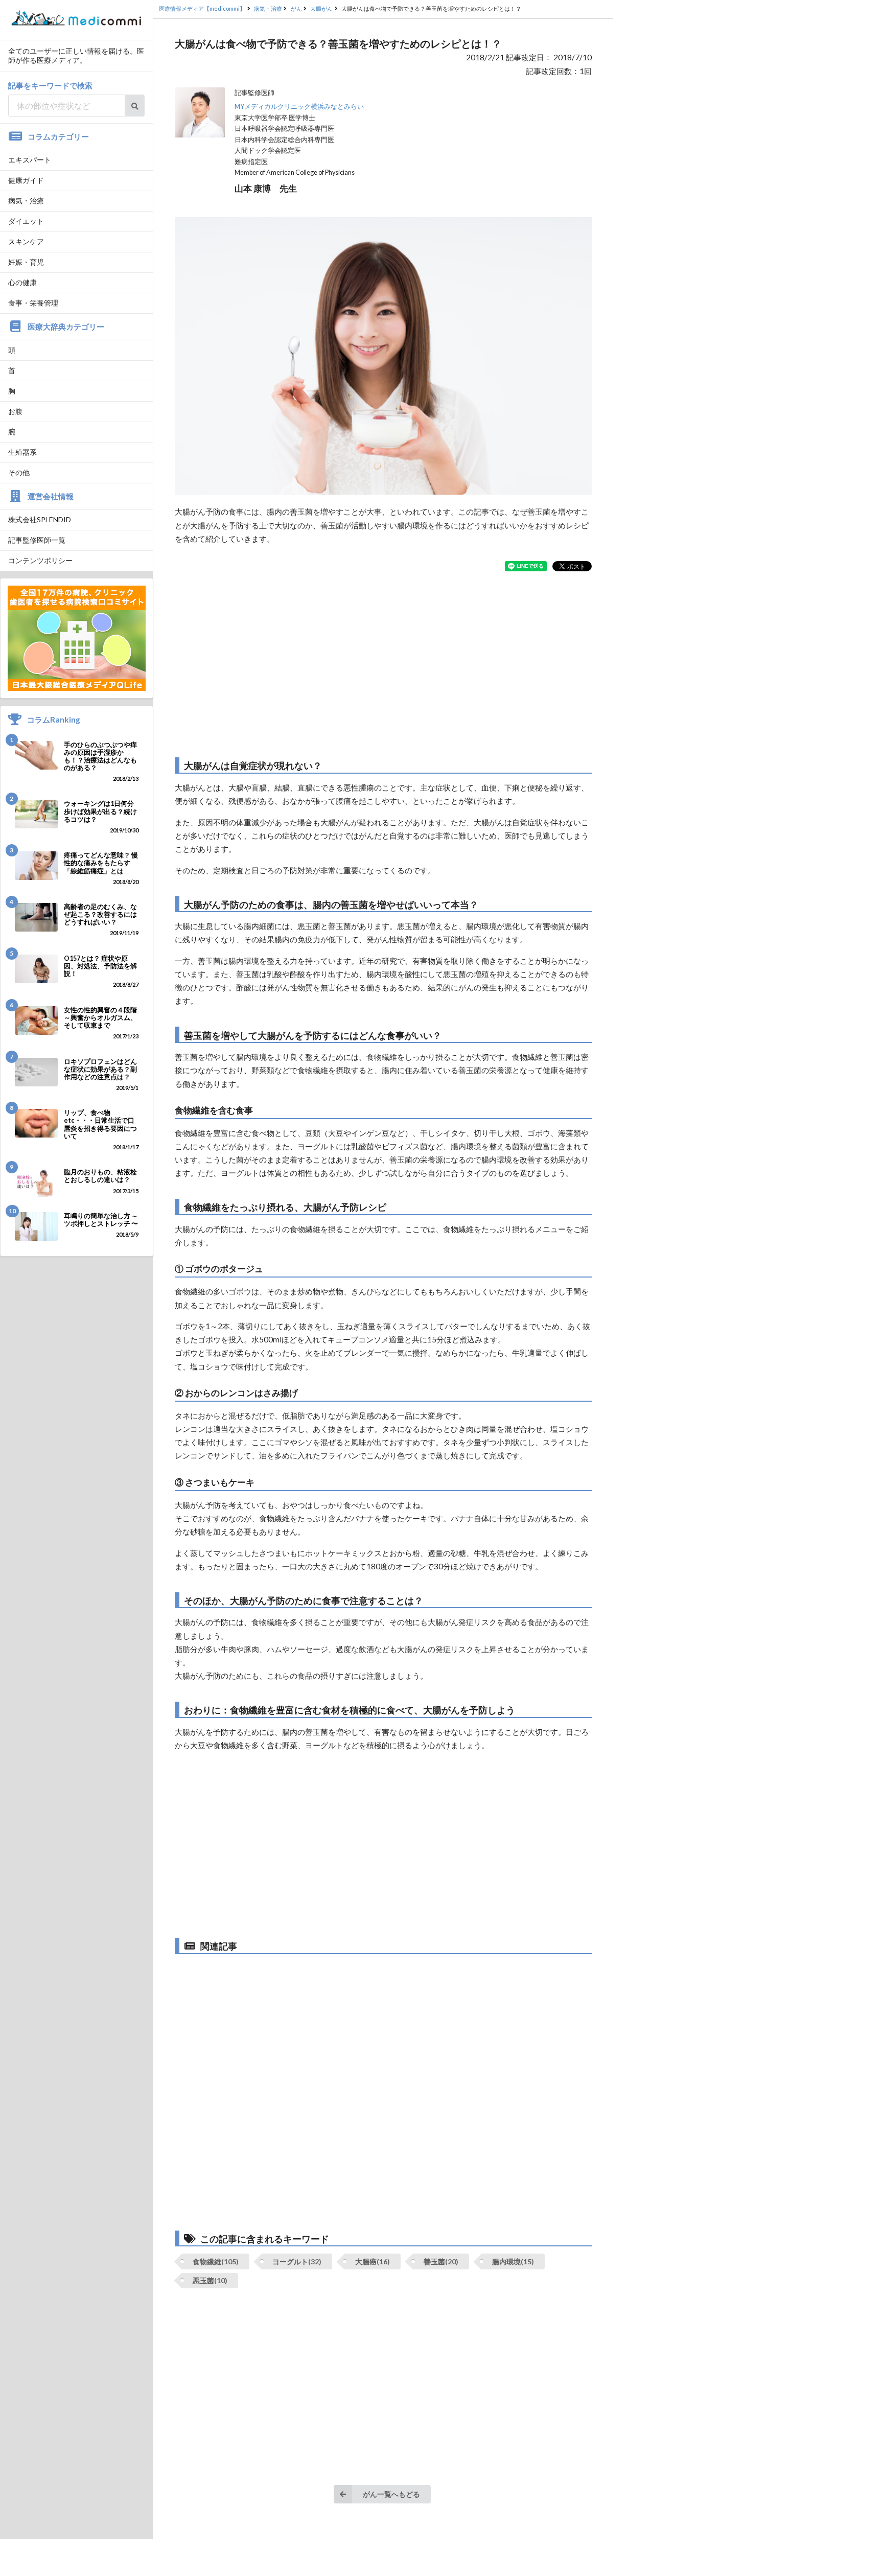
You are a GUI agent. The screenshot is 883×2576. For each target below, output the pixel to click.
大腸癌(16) (373, 2261)
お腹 (15, 411)
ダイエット (26, 221)
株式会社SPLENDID (40, 519)
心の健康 (22, 282)
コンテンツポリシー (40, 560)
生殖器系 (22, 452)
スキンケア (26, 241)
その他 (19, 472)
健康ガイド (26, 180)
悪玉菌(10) (210, 2280)
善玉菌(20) (441, 2261)
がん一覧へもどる (391, 2494)
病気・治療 (26, 201)
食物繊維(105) (216, 2261)
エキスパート (30, 160)
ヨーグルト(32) (297, 2261)
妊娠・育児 (26, 262)
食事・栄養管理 (33, 303)
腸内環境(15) (513, 2261)
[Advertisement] (383, 664)
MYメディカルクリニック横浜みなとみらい (299, 107)
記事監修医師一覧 (37, 540)
